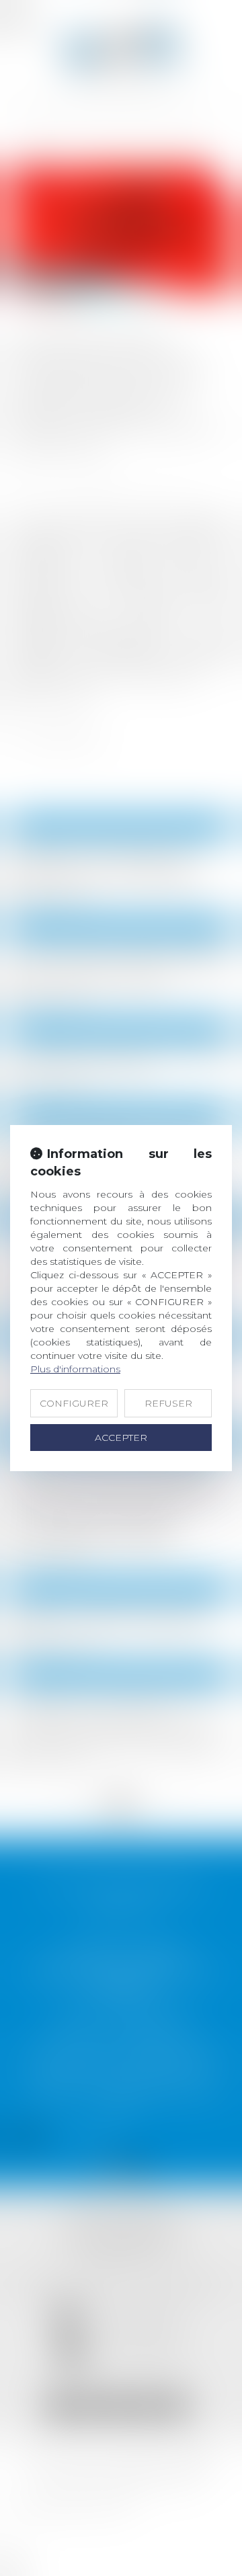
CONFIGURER (74, 1403)
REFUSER (168, 1403)
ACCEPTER (121, 1438)
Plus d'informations (75, 1369)
